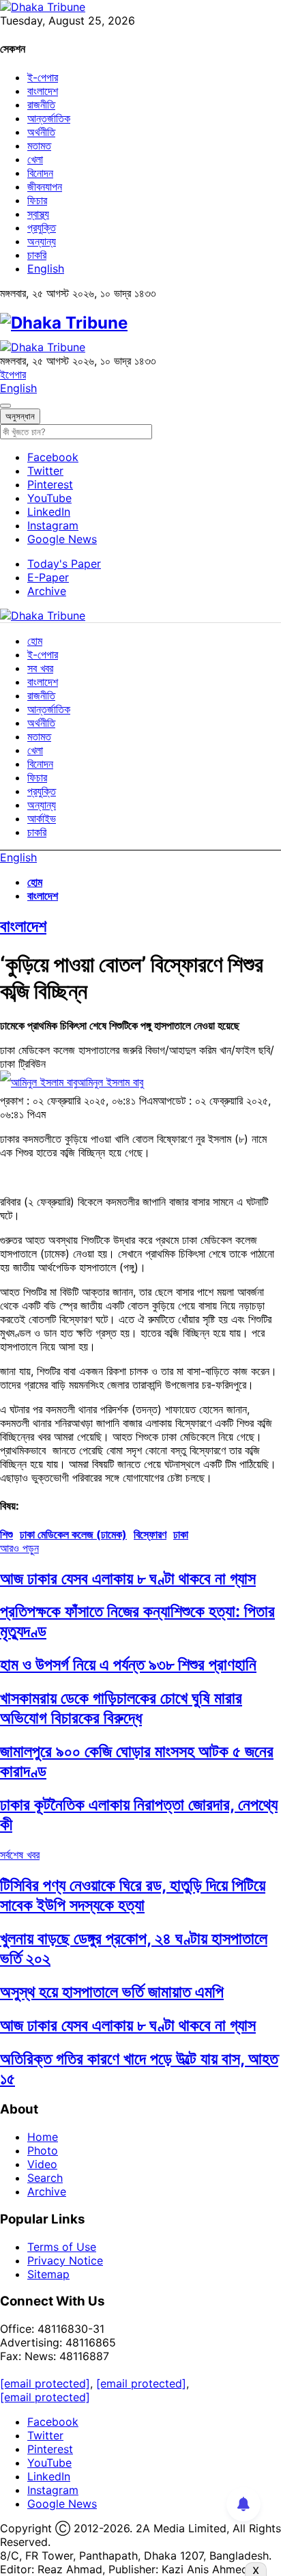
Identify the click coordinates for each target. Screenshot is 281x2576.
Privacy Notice (65, 2260)
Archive (47, 591)
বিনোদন (40, 173)
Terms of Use (62, 2247)
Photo (43, 2150)
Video (42, 2164)
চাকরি (37, 255)
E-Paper (48, 577)
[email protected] (45, 2383)
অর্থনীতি (41, 132)
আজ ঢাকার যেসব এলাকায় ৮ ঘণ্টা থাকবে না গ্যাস (128, 1578)
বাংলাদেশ (43, 91)
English (46, 268)
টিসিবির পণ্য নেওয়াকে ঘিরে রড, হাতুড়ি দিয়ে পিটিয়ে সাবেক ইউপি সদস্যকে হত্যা (133, 1895)
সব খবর (40, 668)
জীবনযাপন (45, 186)
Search (45, 2178)
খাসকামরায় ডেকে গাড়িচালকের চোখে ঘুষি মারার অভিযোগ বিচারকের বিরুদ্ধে (121, 1708)
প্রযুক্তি (42, 227)
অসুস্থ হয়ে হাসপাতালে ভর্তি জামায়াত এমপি (112, 1992)
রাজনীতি (41, 105)
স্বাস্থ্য (38, 214)
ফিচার (37, 200)
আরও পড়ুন (19, 1548)
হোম (35, 641)
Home (43, 2137)
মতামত (39, 146)
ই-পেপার (43, 77)
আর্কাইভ (42, 818)
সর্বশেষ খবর (20, 1855)
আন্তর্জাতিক (49, 118)
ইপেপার (13, 374)
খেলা (35, 159)
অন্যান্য (42, 241)
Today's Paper (64, 564)
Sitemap (48, 2274)
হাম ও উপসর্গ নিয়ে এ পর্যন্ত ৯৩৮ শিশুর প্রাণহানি (128, 1664)
